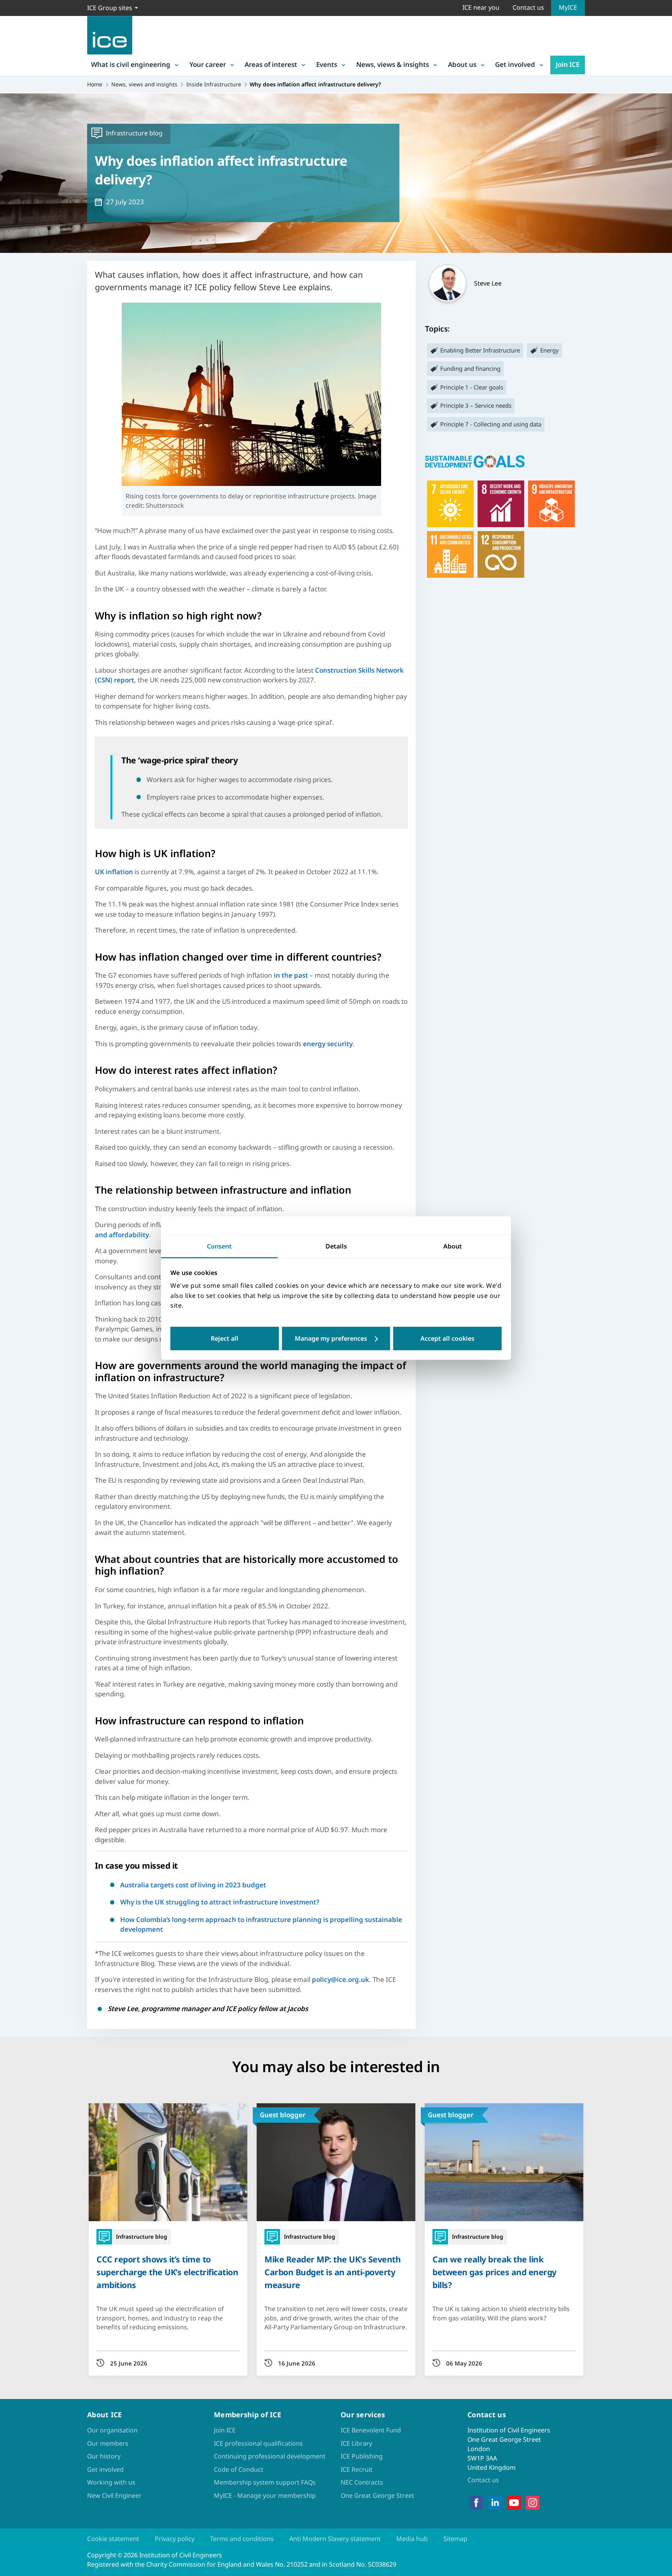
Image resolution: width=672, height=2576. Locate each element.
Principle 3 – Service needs (476, 405)
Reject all (225, 1338)
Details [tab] (336, 1246)
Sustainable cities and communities (450, 554)
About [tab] (453, 1246)
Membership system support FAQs (265, 2482)
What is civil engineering (131, 64)
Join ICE (568, 64)
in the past (291, 975)
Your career (208, 64)
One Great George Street (377, 2495)
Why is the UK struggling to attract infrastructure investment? (220, 1902)
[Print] (12, 1333)
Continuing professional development (270, 2456)
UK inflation (114, 872)
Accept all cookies (447, 1338)
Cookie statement (113, 2539)
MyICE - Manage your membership (265, 2495)
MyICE (568, 7)
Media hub (412, 2539)
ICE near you (481, 7)
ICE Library (356, 2443)
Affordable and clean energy (450, 504)
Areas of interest (271, 64)
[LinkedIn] (495, 2502)
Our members (108, 2443)
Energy (549, 350)
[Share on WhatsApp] (12, 1292)
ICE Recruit (357, 2469)
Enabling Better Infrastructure (480, 350)
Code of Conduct (239, 2469)
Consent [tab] (219, 1246)
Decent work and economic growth (501, 504)
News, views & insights (393, 64)
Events (327, 64)
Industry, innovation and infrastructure (551, 504)
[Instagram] (533, 2502)
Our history (104, 2456)
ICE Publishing (362, 2456)
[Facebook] (476, 2502)
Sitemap (455, 2539)
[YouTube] (514, 2502)
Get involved (515, 64)
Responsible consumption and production (501, 554)
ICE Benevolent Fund (371, 2430)
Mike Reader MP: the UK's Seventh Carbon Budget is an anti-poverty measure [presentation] (332, 2272)
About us (462, 64)
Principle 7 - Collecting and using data (491, 424)
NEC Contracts (362, 2482)
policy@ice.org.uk (340, 1979)
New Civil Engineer (114, 2495)
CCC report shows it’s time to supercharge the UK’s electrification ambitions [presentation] (167, 2272)
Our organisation (112, 2430)
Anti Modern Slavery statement (335, 2539)
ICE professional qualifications (258, 2443)
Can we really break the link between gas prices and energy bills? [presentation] (494, 2272)
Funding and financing (470, 368)
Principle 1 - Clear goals (472, 387)
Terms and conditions (242, 2539)
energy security (328, 1044)
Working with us (111, 2482)
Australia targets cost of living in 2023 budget (193, 1885)
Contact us (528, 7)
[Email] (12, 1313)
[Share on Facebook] (12, 1252)
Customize (336, 1338)
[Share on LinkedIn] (12, 1272)
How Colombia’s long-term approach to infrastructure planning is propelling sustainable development (261, 1925)
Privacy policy (175, 2539)
